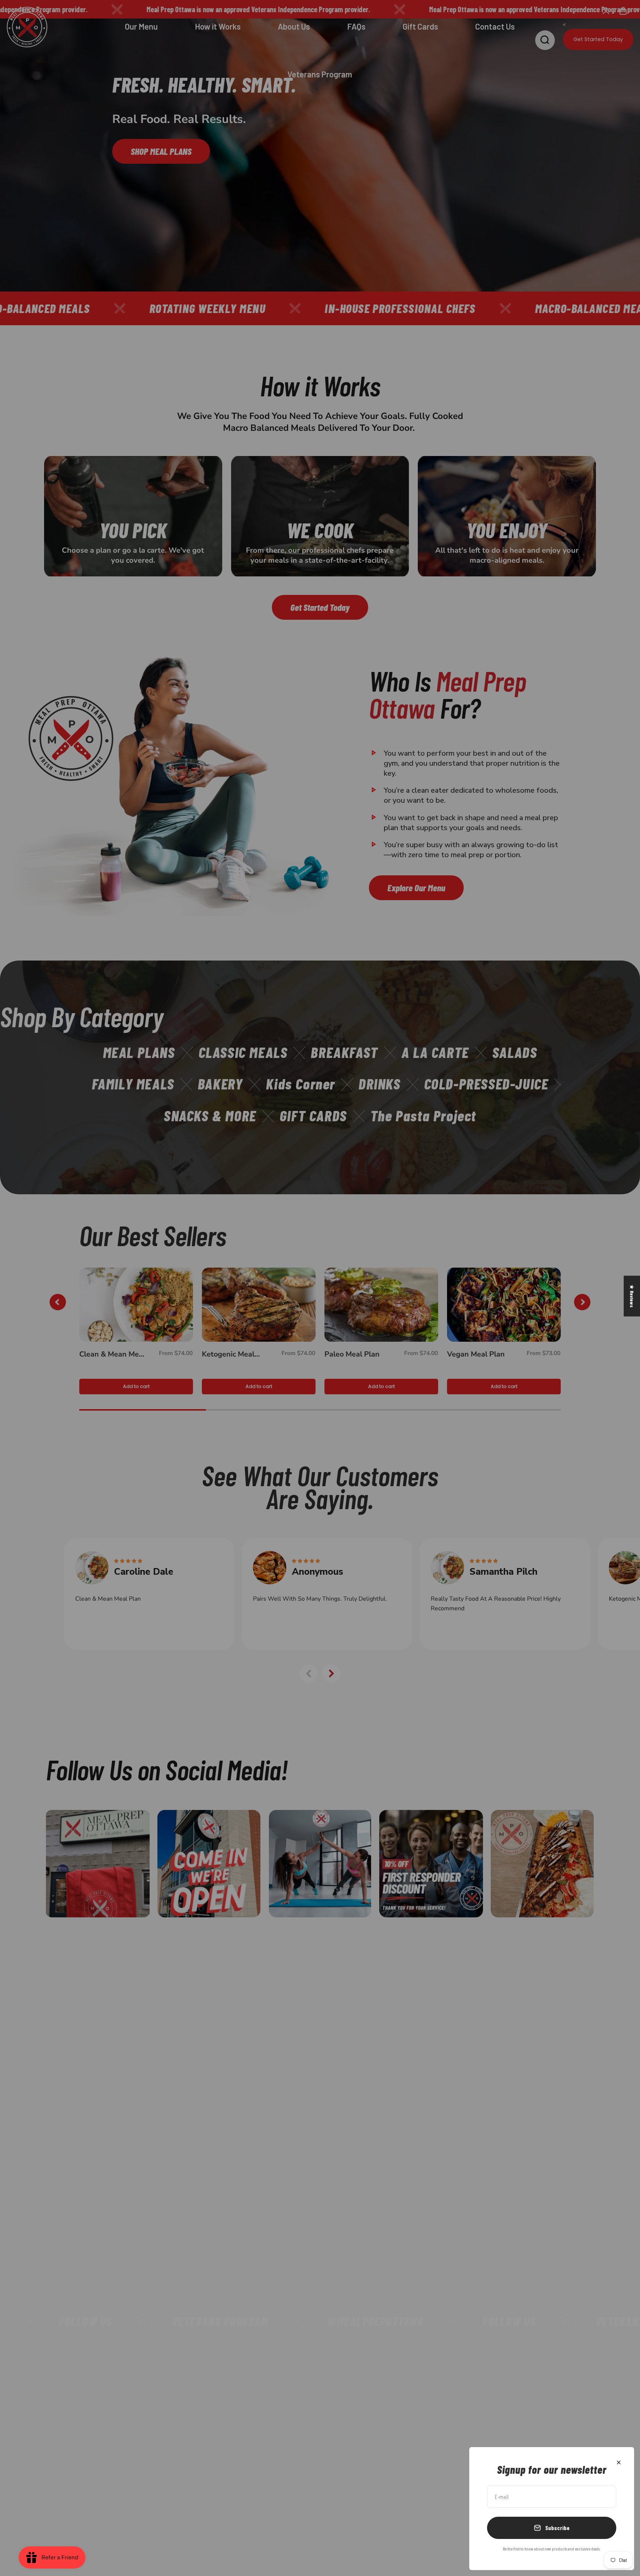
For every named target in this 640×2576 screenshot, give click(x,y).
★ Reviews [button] (632, 1296)
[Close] (619, 2462)
